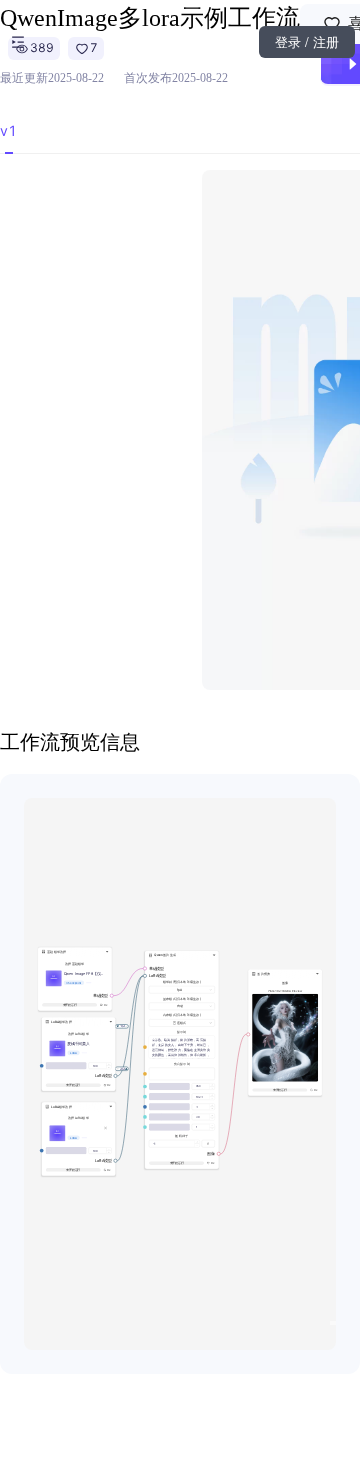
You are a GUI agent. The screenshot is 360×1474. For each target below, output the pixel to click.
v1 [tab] (8, 130)
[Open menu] (18, 42)
